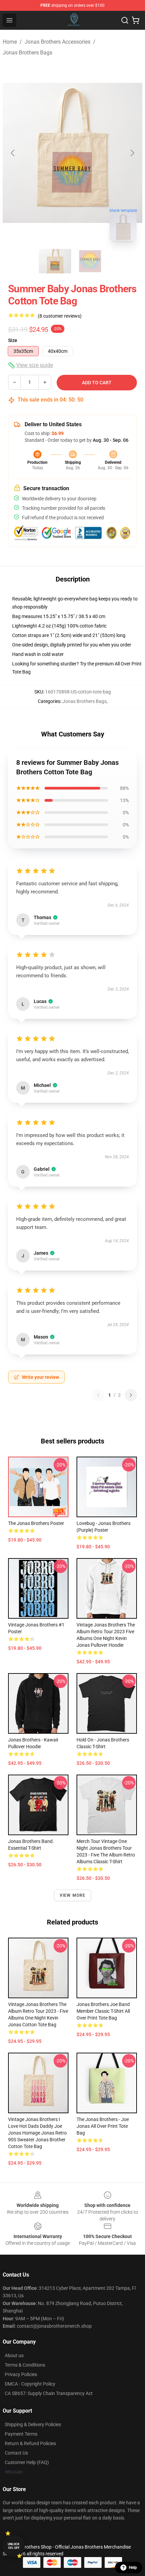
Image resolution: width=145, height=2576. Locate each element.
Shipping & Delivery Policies (33, 2424)
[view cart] (136, 20)
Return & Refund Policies (30, 2443)
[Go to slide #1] (55, 261)
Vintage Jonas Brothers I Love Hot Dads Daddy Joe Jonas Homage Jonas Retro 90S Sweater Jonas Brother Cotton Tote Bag (37, 2133)
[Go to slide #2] (90, 261)
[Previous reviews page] (98, 1395)
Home (10, 42)
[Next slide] (132, 153)
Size (13, 340)
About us (14, 2355)
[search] (125, 20)
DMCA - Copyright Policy (30, 2384)
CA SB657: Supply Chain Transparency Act (49, 2393)
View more (73, 1895)
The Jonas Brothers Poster (36, 1523)
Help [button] (133, 2568)
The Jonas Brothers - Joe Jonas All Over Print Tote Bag (103, 2126)
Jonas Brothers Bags (27, 53)
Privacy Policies (21, 2374)
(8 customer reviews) (60, 316)
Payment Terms (21, 2434)
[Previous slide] (13, 153)
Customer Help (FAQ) (27, 2462)
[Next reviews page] (131, 1395)
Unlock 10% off (14, 2546)
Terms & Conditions (25, 2365)
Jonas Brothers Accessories (57, 42)
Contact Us (16, 2453)
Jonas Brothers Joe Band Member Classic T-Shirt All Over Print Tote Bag (103, 2011)
